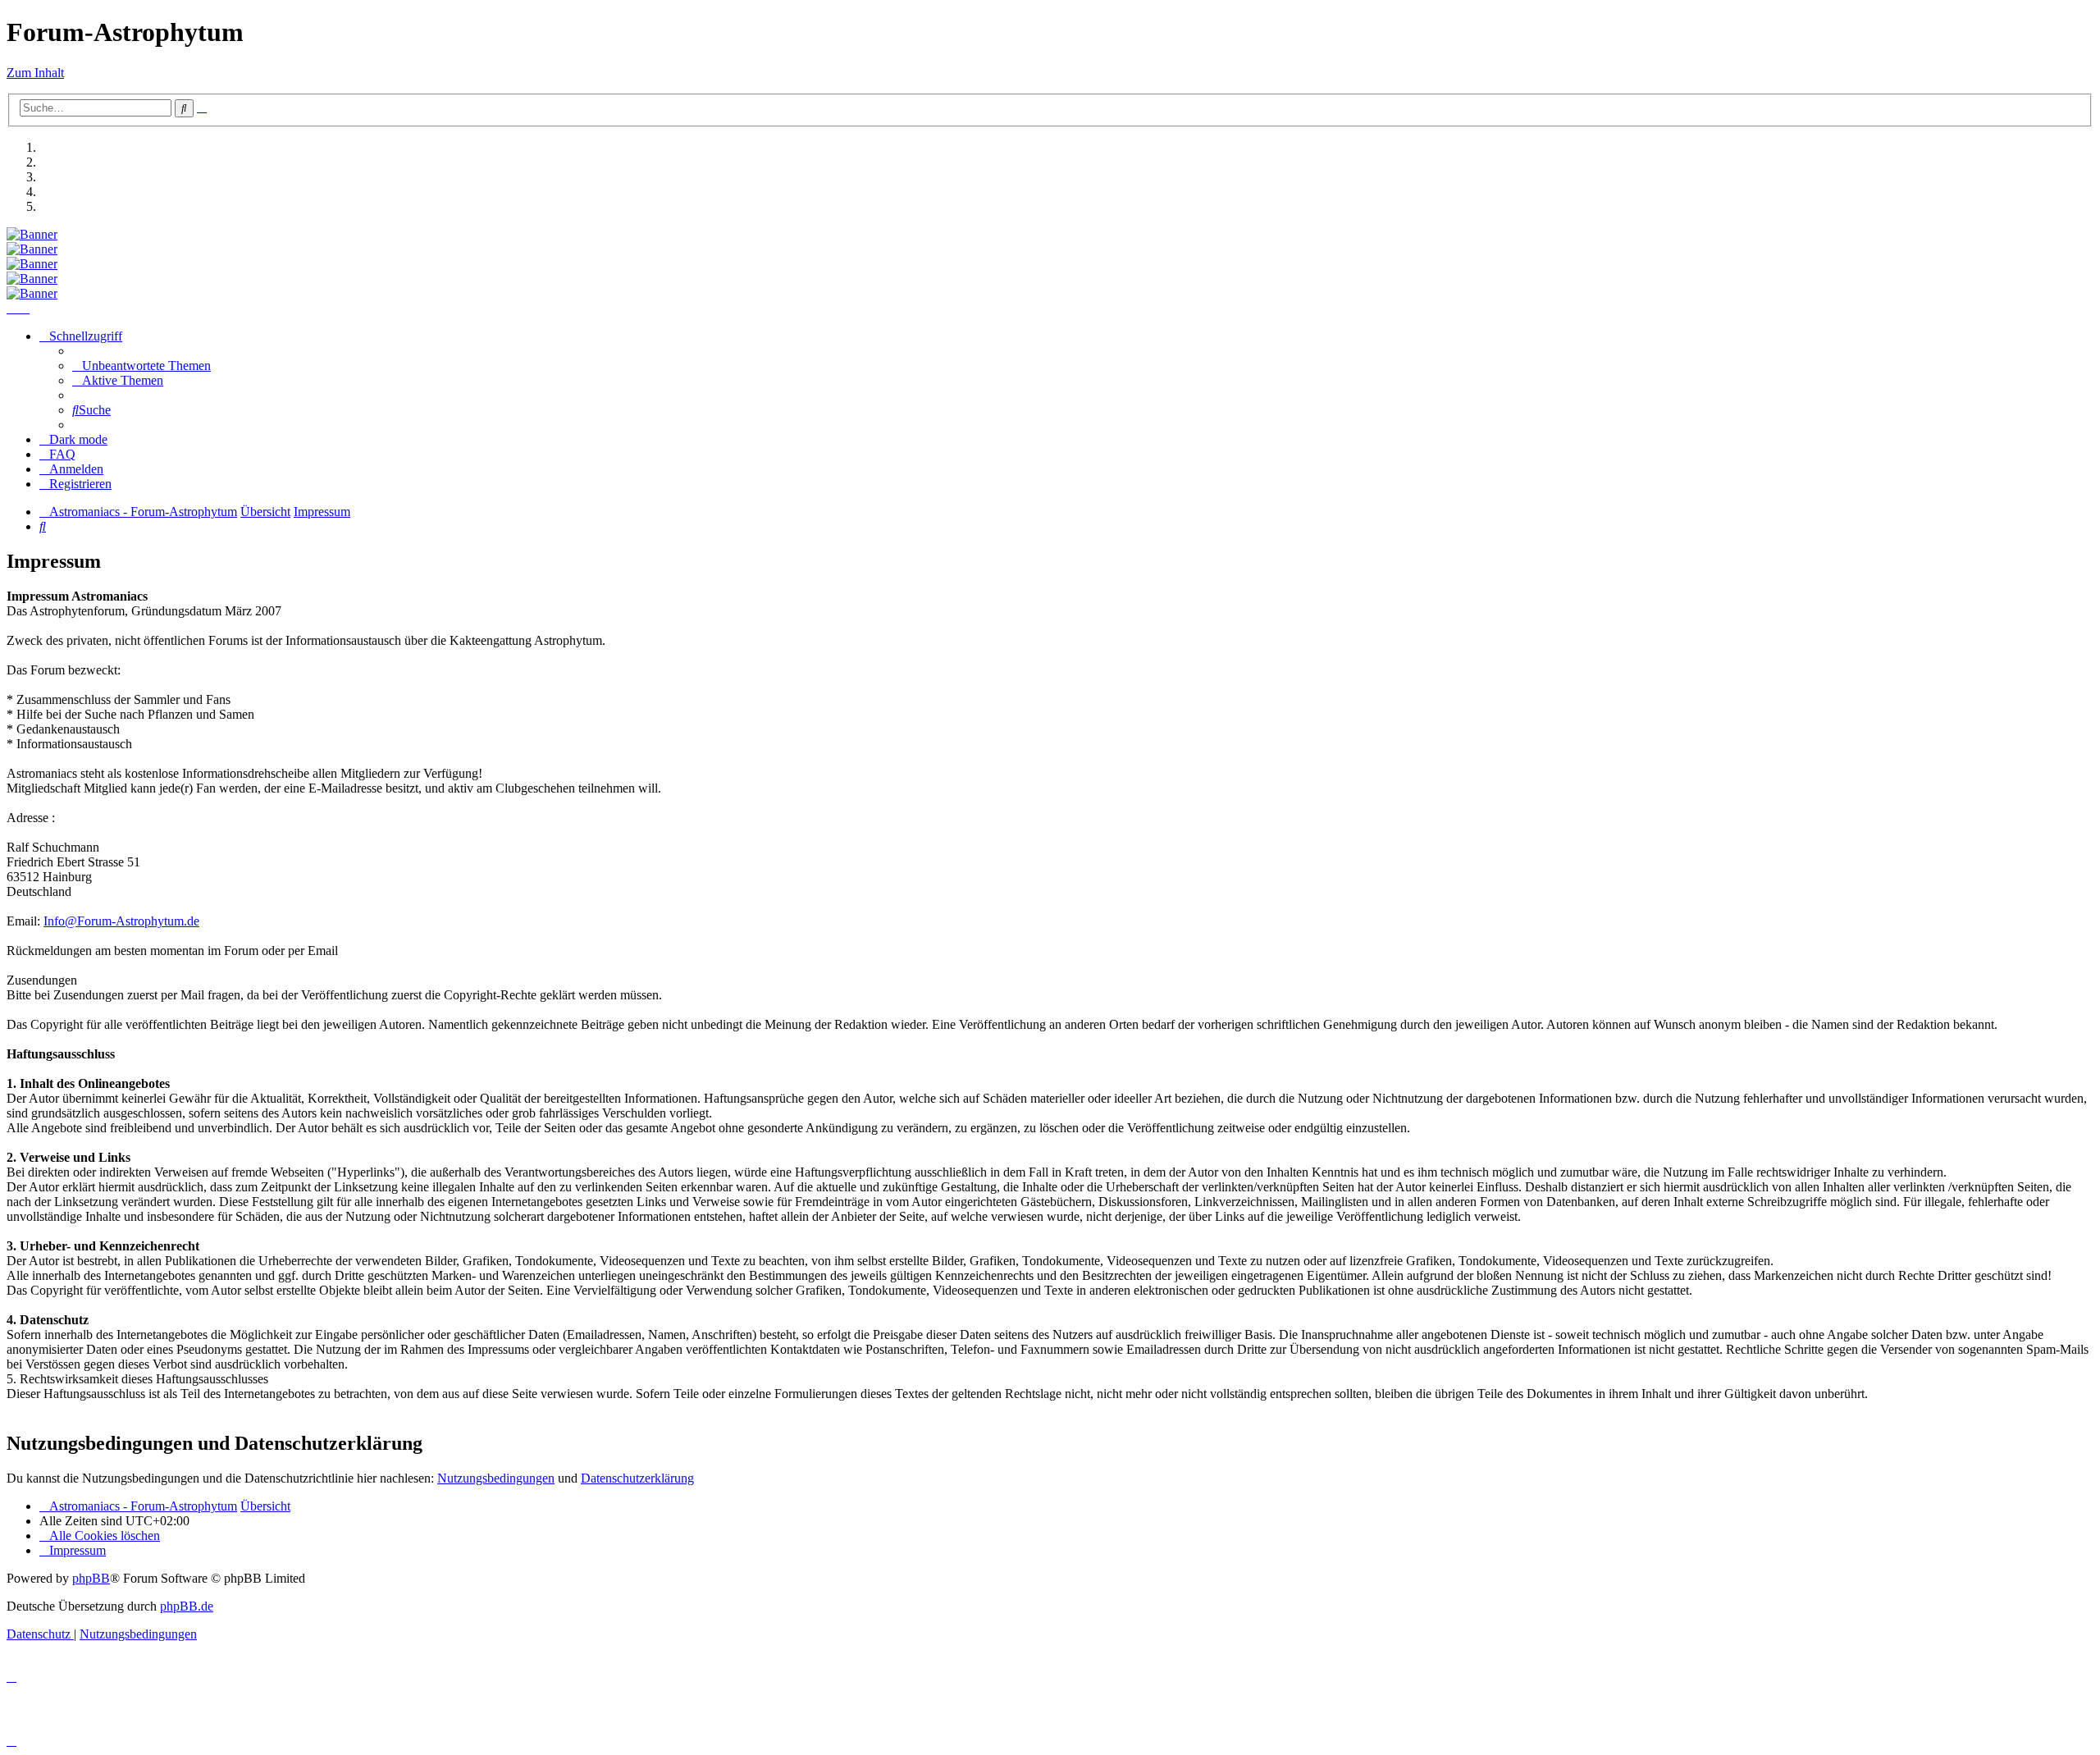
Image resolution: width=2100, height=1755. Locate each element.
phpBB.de (187, 1606)
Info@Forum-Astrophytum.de (121, 921)
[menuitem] (142, 366)
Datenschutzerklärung (637, 1478)
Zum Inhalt (35, 73)
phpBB (91, 1578)
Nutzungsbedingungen (496, 1478)
